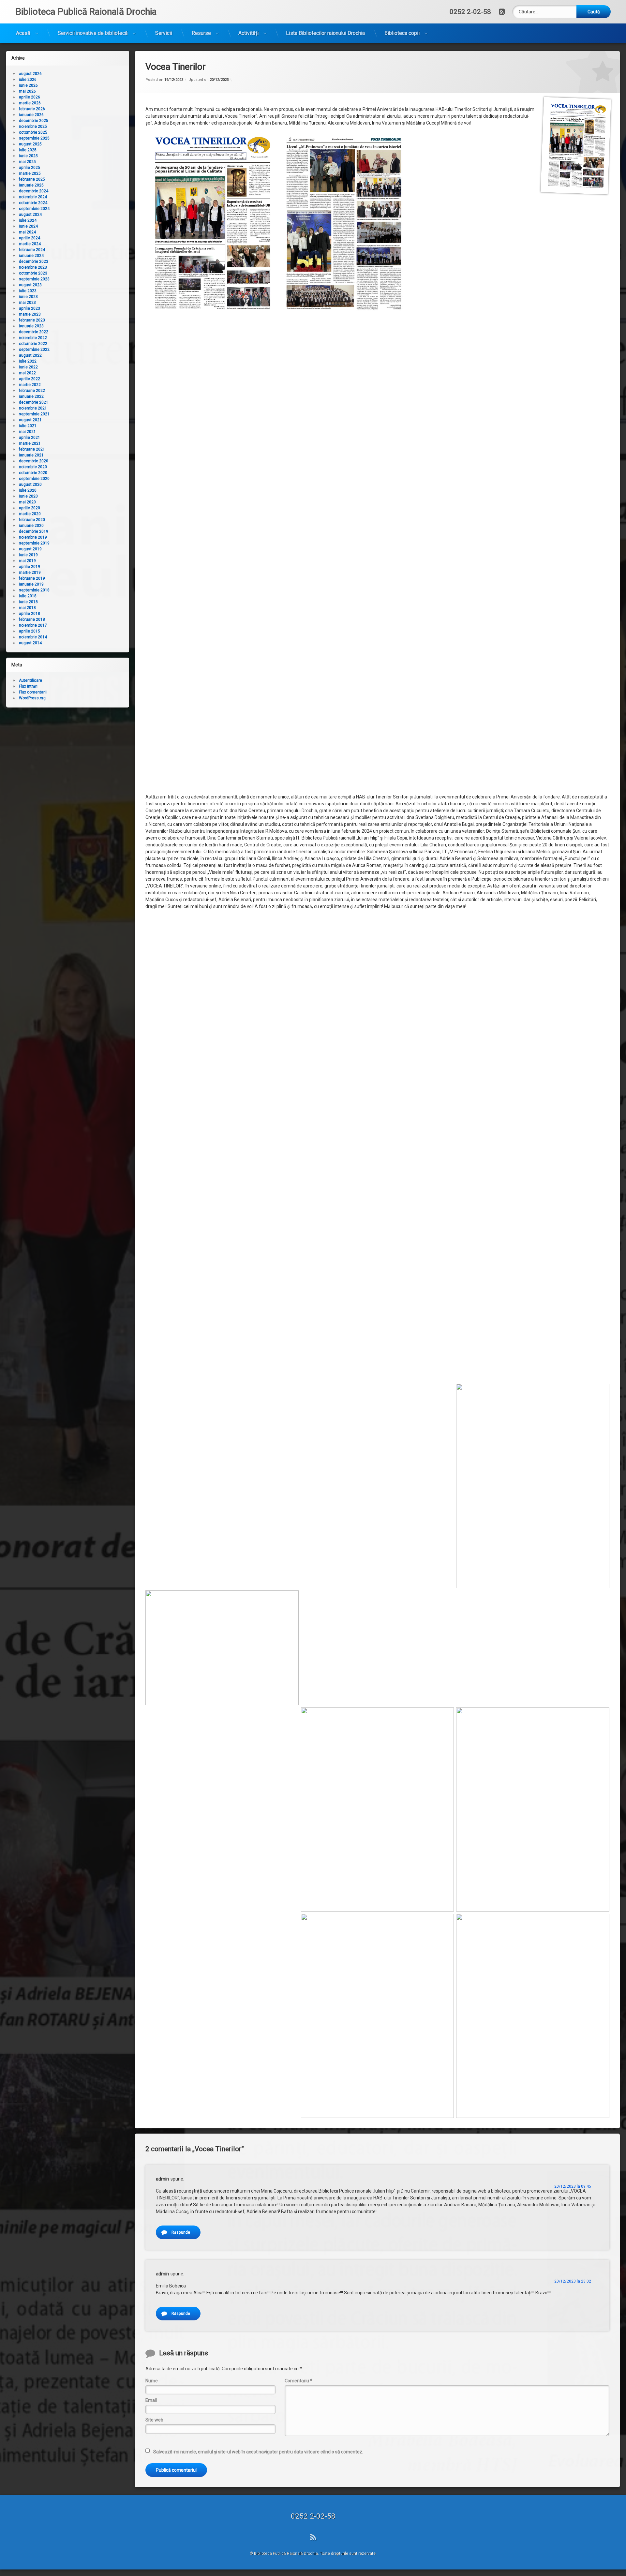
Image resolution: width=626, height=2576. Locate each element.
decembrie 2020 (34, 461)
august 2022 (30, 355)
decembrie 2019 (34, 531)
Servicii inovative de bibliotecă (93, 33)
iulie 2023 (28, 291)
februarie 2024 (32, 250)
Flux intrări (28, 686)
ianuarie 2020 (31, 526)
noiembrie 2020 (33, 467)
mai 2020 (27, 502)
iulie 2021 (28, 426)
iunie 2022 (28, 367)
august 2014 (30, 643)
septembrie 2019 (34, 543)
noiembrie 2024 (33, 197)
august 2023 (30, 285)
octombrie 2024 (33, 203)
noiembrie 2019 (33, 537)
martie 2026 (30, 103)
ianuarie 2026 (31, 115)
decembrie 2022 (34, 332)
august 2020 (30, 484)
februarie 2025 (32, 179)
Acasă (23, 33)
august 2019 (30, 549)
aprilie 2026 (30, 97)
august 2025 (30, 144)
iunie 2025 (28, 156)
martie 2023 (30, 314)
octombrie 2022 (33, 344)
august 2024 (30, 215)
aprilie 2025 (30, 168)
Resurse (201, 33)
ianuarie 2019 (31, 584)
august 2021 (30, 420)
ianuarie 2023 (31, 326)
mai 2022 (27, 373)
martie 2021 (30, 443)
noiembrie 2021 (33, 408)
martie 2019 (30, 573)
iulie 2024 (28, 220)
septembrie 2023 (34, 279)
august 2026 (30, 74)
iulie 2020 (28, 490)
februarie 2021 (32, 449)
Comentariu (298, 2381)
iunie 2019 (28, 555)
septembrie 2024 (34, 209)
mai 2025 (27, 162)
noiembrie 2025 (33, 127)
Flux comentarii (33, 692)
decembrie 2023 (34, 261)
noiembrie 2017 (33, 625)
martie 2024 (30, 244)
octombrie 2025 (33, 132)
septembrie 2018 (34, 590)
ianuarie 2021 (31, 455)
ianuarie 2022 (31, 396)
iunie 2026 (28, 85)
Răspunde (181, 2232)
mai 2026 (27, 91)
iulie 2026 (28, 80)
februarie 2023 (32, 320)
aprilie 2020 (30, 508)
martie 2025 (30, 173)
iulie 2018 (28, 596)
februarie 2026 (32, 109)
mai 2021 (27, 432)
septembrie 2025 (34, 138)
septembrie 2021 (34, 414)
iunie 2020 (28, 496)
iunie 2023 (28, 297)
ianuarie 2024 (31, 256)
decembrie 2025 (34, 121)
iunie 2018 (28, 602)
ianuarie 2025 (31, 185)
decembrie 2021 (34, 402)
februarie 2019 (32, 578)
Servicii (164, 33)
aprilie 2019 (30, 567)
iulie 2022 (28, 361)
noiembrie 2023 (33, 267)
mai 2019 (27, 561)
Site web (154, 2420)
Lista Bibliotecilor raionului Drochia (325, 33)
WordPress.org (32, 698)
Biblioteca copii (402, 33)
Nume (152, 2381)
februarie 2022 (32, 391)
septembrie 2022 (34, 350)
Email (151, 2400)
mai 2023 (27, 303)
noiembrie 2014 (33, 637)
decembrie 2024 (34, 191)
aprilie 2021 (30, 438)
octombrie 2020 (33, 473)
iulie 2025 (28, 150)
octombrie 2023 (33, 273)
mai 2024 (27, 232)
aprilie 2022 (30, 379)
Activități (248, 33)
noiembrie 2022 (33, 338)
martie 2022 (30, 385)
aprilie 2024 (30, 238)
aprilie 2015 (30, 631)
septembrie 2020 (34, 479)
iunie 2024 (28, 226)
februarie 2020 (32, 520)
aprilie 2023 (30, 308)
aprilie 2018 (30, 614)
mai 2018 (27, 608)
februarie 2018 (32, 619)
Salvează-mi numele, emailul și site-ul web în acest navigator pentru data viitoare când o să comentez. (258, 2452)
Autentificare (30, 680)
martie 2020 (30, 514)
